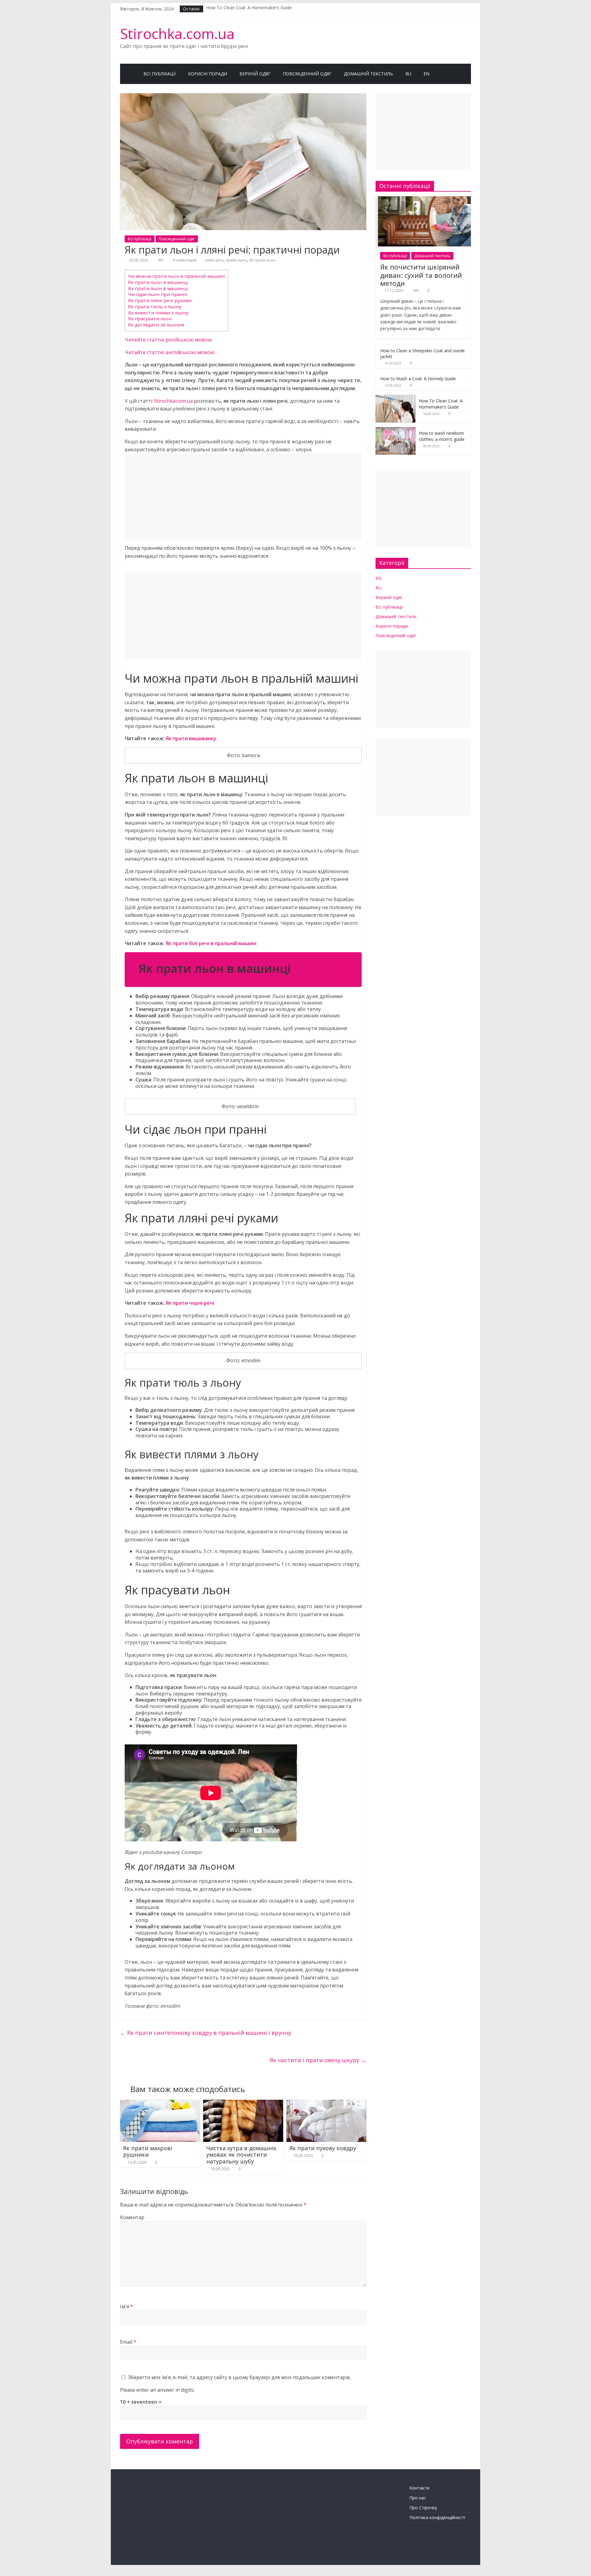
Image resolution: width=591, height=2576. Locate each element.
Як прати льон (262, 260)
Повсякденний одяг (307, 74)
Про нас (418, 2498)
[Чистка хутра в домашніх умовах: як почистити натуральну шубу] (243, 2103)
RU (408, 74)
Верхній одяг (255, 74)
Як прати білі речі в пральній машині (211, 943)
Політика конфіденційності (437, 2517)
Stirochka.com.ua (177, 34)
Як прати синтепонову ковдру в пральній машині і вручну (206, 2033)
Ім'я (127, 2306)
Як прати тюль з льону (155, 306)
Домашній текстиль (368, 74)
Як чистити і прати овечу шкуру (318, 2060)
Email (128, 2342)
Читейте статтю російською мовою (168, 340)
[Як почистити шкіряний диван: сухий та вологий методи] (423, 200)
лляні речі (214, 260)
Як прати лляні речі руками (160, 300)
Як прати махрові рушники (148, 2151)
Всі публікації (160, 74)
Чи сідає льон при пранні (158, 294)
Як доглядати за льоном (156, 325)
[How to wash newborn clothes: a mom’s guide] (396, 430)
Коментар (132, 2217)
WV (161, 260)
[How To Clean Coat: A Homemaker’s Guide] (396, 398)
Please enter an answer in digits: (157, 2390)
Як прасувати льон (150, 318)
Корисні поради (208, 74)
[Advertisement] (243, 497)
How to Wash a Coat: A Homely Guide (418, 379)
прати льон (236, 260)
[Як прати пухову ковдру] (326, 2103)
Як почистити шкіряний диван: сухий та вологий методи (421, 275)
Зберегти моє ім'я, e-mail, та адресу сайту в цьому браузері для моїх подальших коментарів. (239, 2377)
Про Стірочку (423, 2508)
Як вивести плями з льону (158, 313)
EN (426, 74)
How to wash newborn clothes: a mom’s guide (442, 436)
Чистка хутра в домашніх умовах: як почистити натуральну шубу (241, 2155)
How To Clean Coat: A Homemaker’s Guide (249, 9)
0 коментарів (184, 260)
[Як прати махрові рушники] (160, 2103)
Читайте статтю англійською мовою (170, 352)
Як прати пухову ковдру (323, 2148)
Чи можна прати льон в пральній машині (176, 276)
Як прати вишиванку (191, 738)
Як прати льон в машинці (158, 282)
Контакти (419, 2488)
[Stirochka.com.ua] (129, 74)
